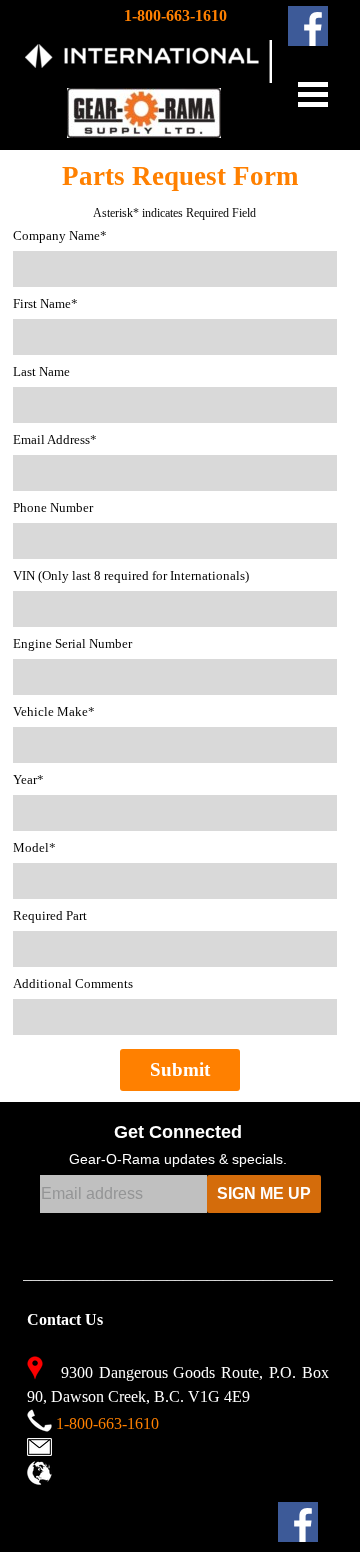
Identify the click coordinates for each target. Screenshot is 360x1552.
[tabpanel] (270, 74)
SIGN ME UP (264, 1193)
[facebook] (308, 26)
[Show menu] (313, 94)
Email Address (55, 439)
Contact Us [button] (91, 1447)
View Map (89, 1476)
